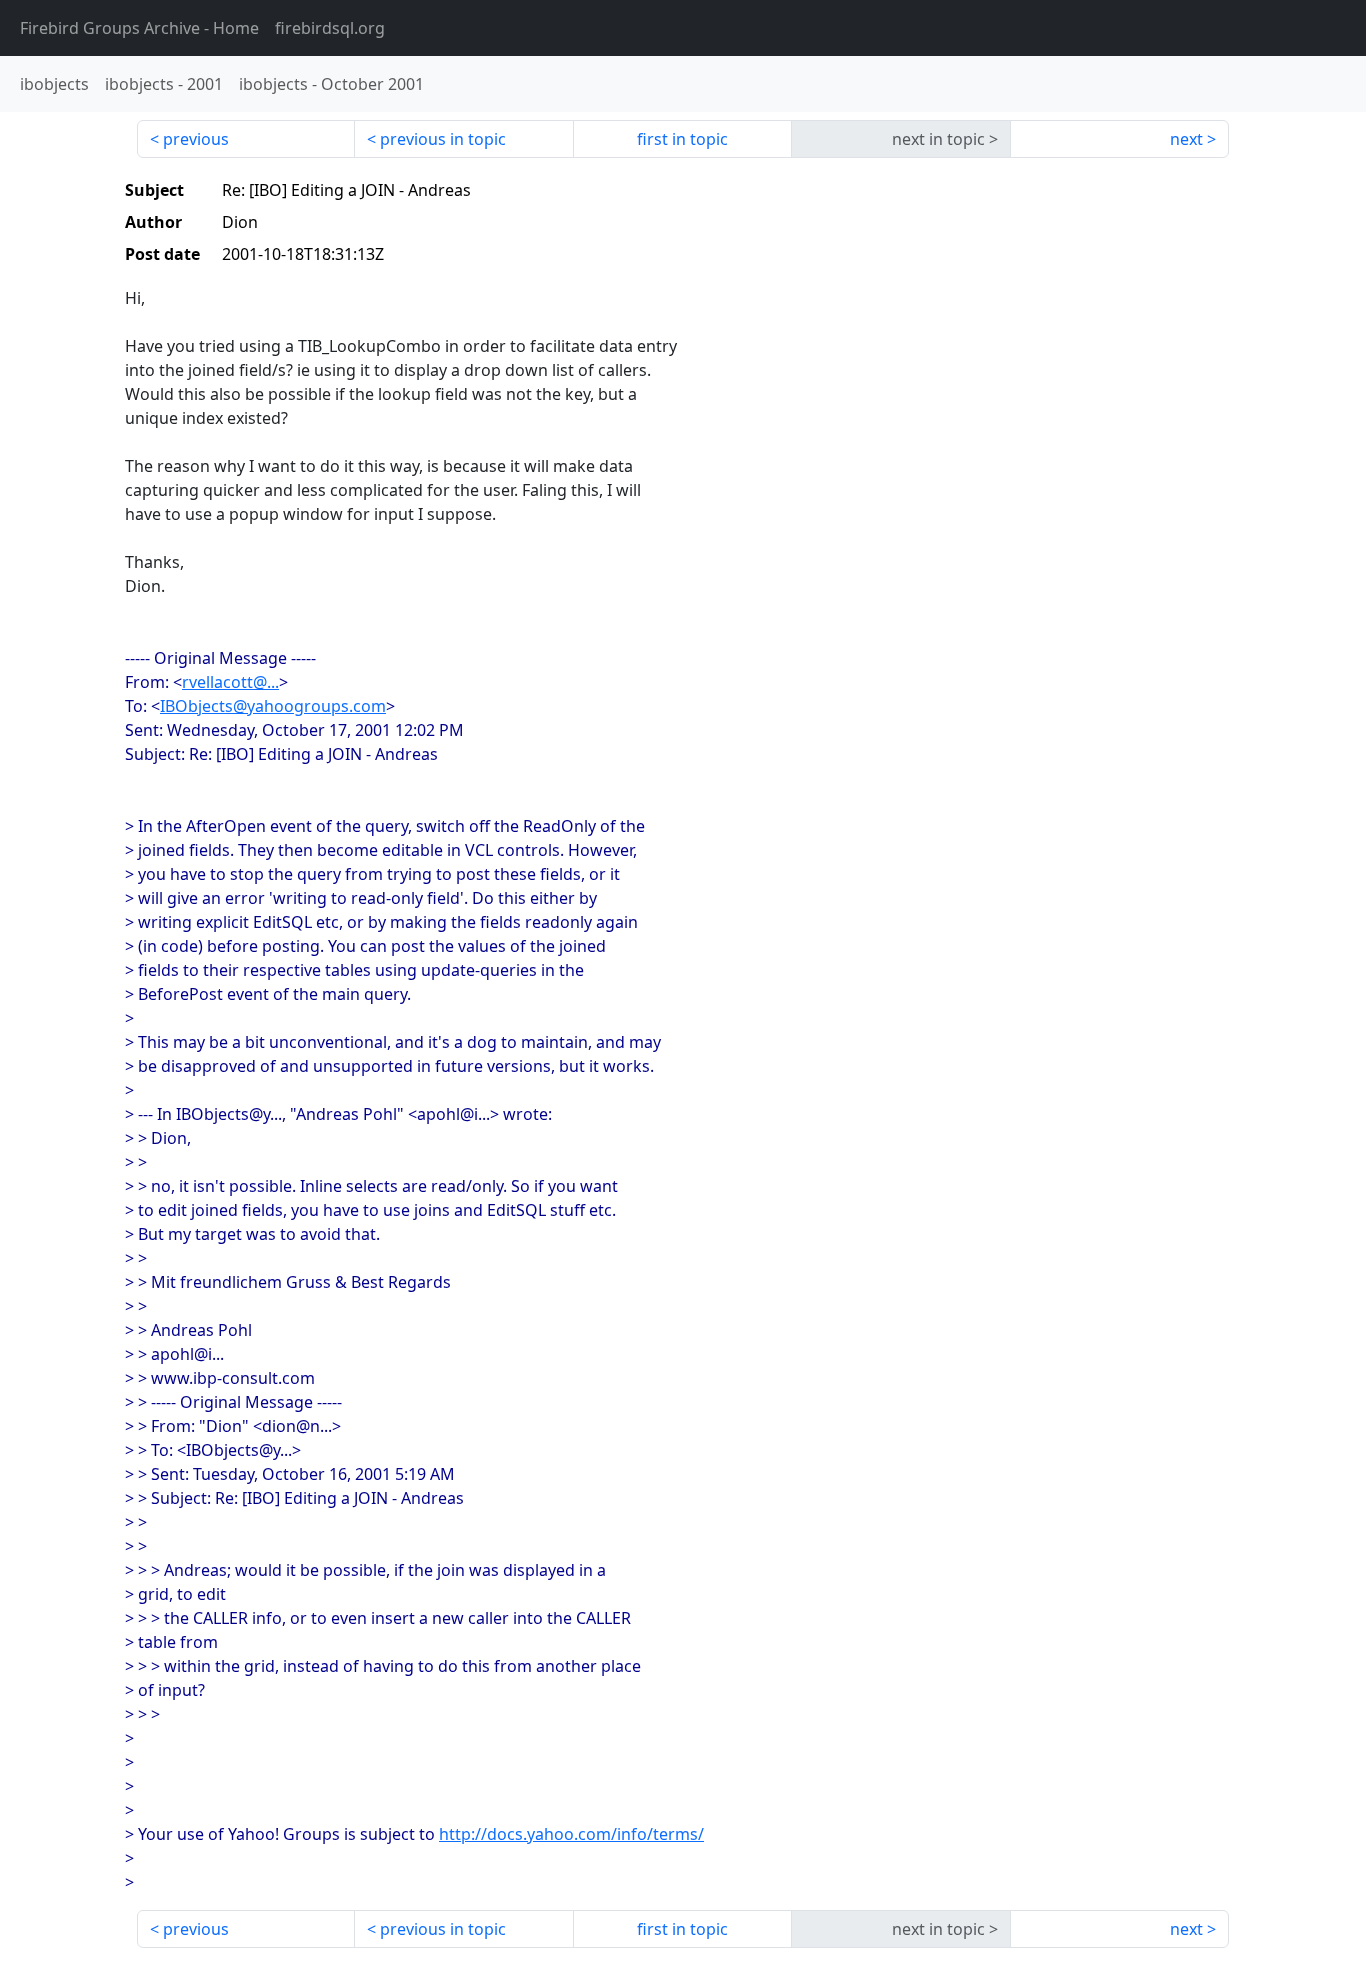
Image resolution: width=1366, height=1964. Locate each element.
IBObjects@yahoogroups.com (273, 706)
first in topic (682, 139)
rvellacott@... (230, 682)
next (1186, 139)
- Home (139, 28)
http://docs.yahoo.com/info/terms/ (571, 1834)
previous (196, 139)
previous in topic (443, 139)
